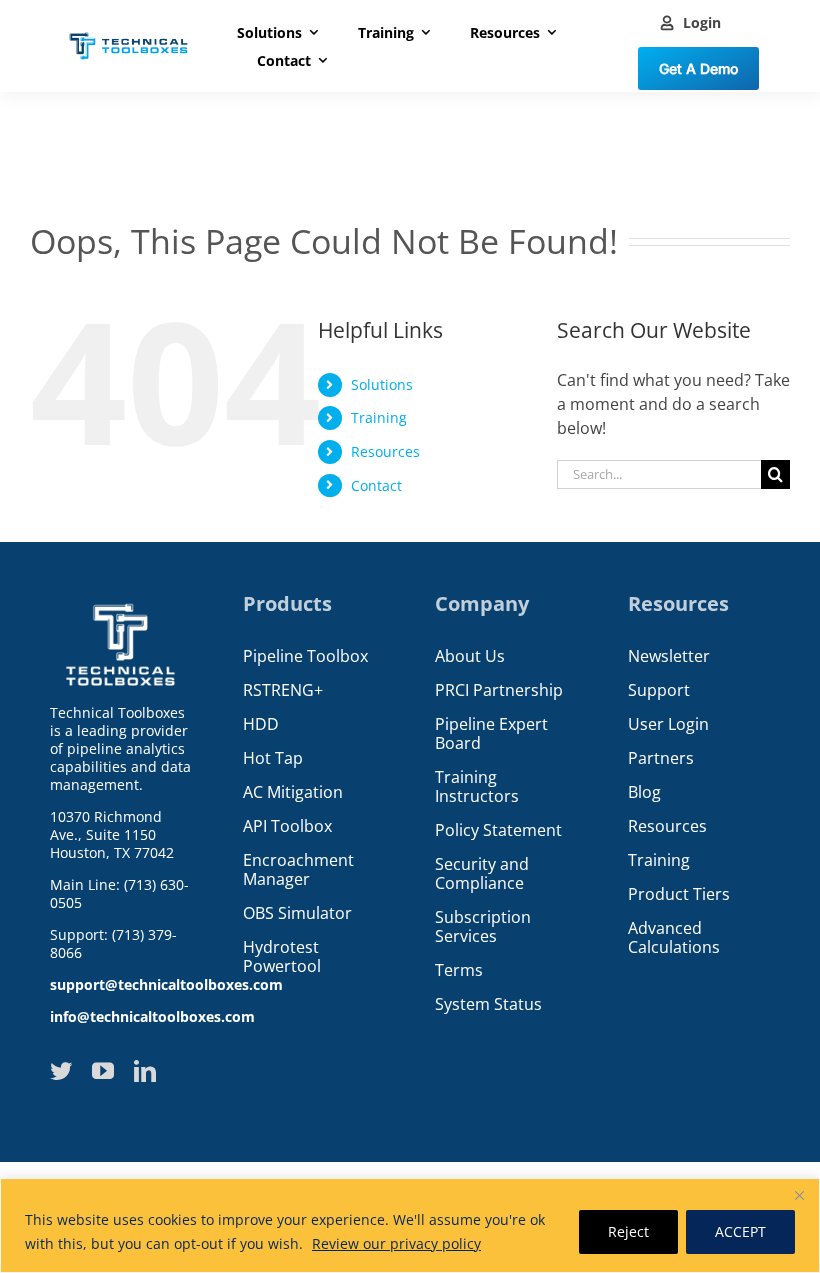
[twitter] (61, 1071)
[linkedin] (145, 1071)
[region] (410, 1225)
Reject (628, 1231)
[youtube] (103, 1071)
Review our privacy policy (396, 1243)
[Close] (799, 1195)
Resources (385, 451)
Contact (376, 485)
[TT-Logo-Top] (128, 30)
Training (379, 417)
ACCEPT (740, 1231)
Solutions (382, 384)
